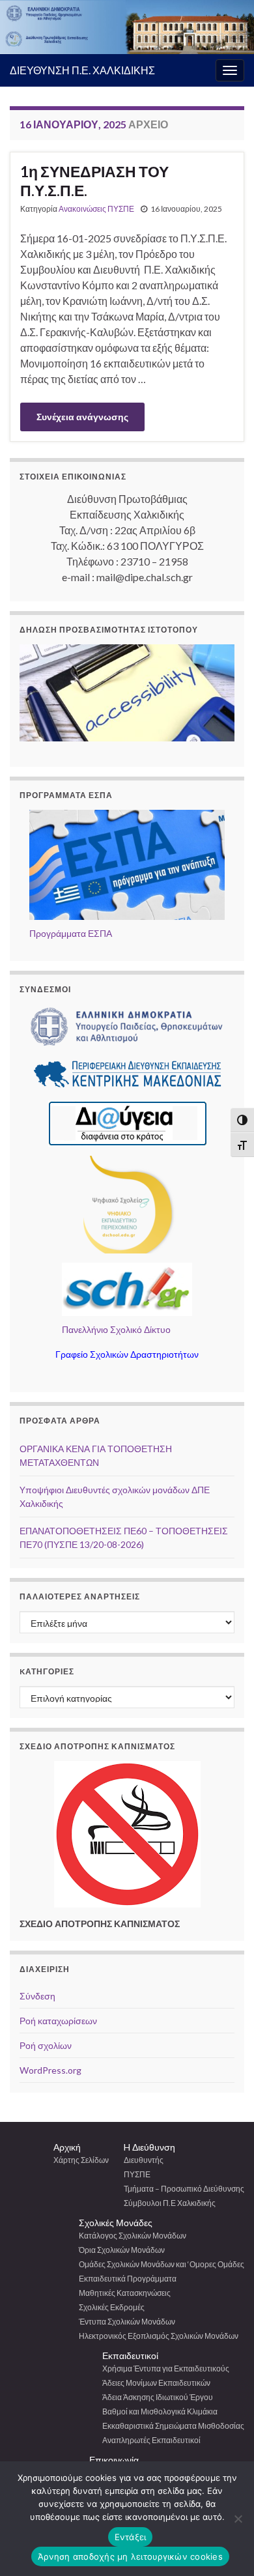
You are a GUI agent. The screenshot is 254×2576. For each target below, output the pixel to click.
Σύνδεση (37, 1996)
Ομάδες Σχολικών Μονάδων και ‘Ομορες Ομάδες (162, 2264)
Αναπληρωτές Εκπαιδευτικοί (151, 2440)
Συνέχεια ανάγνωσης (82, 417)
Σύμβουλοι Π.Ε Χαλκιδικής (170, 2203)
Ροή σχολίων (46, 2045)
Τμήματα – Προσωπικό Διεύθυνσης (184, 2189)
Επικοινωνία (114, 2460)
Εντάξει (131, 2537)
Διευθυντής (144, 2160)
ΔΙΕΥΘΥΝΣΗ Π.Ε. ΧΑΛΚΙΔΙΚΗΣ (82, 70)
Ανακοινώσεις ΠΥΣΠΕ (96, 209)
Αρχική (67, 2147)
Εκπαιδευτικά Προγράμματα (128, 2279)
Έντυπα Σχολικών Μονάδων (127, 2322)
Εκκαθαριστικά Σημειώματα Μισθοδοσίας (173, 2426)
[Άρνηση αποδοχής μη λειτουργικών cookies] (238, 2519)
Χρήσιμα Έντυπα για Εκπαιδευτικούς (166, 2368)
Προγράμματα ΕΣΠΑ (71, 933)
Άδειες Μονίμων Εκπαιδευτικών (156, 2383)
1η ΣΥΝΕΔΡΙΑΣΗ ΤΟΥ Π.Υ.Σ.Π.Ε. (94, 181)
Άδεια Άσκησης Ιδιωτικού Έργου (158, 2397)
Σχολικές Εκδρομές (112, 2307)
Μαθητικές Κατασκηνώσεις (125, 2293)
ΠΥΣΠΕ (137, 2174)
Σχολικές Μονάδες (116, 2223)
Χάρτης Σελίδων (81, 2160)
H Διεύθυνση (149, 2147)
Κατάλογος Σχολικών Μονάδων (133, 2236)
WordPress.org (50, 2070)
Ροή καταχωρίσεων (58, 2021)
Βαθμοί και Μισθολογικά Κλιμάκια (160, 2411)
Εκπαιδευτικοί (130, 2355)
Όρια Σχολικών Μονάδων (122, 2250)
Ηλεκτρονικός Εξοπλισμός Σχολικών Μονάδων (159, 2336)
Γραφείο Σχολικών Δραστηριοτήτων (127, 1354)
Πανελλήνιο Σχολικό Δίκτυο (116, 1329)
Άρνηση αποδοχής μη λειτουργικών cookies (130, 2556)
